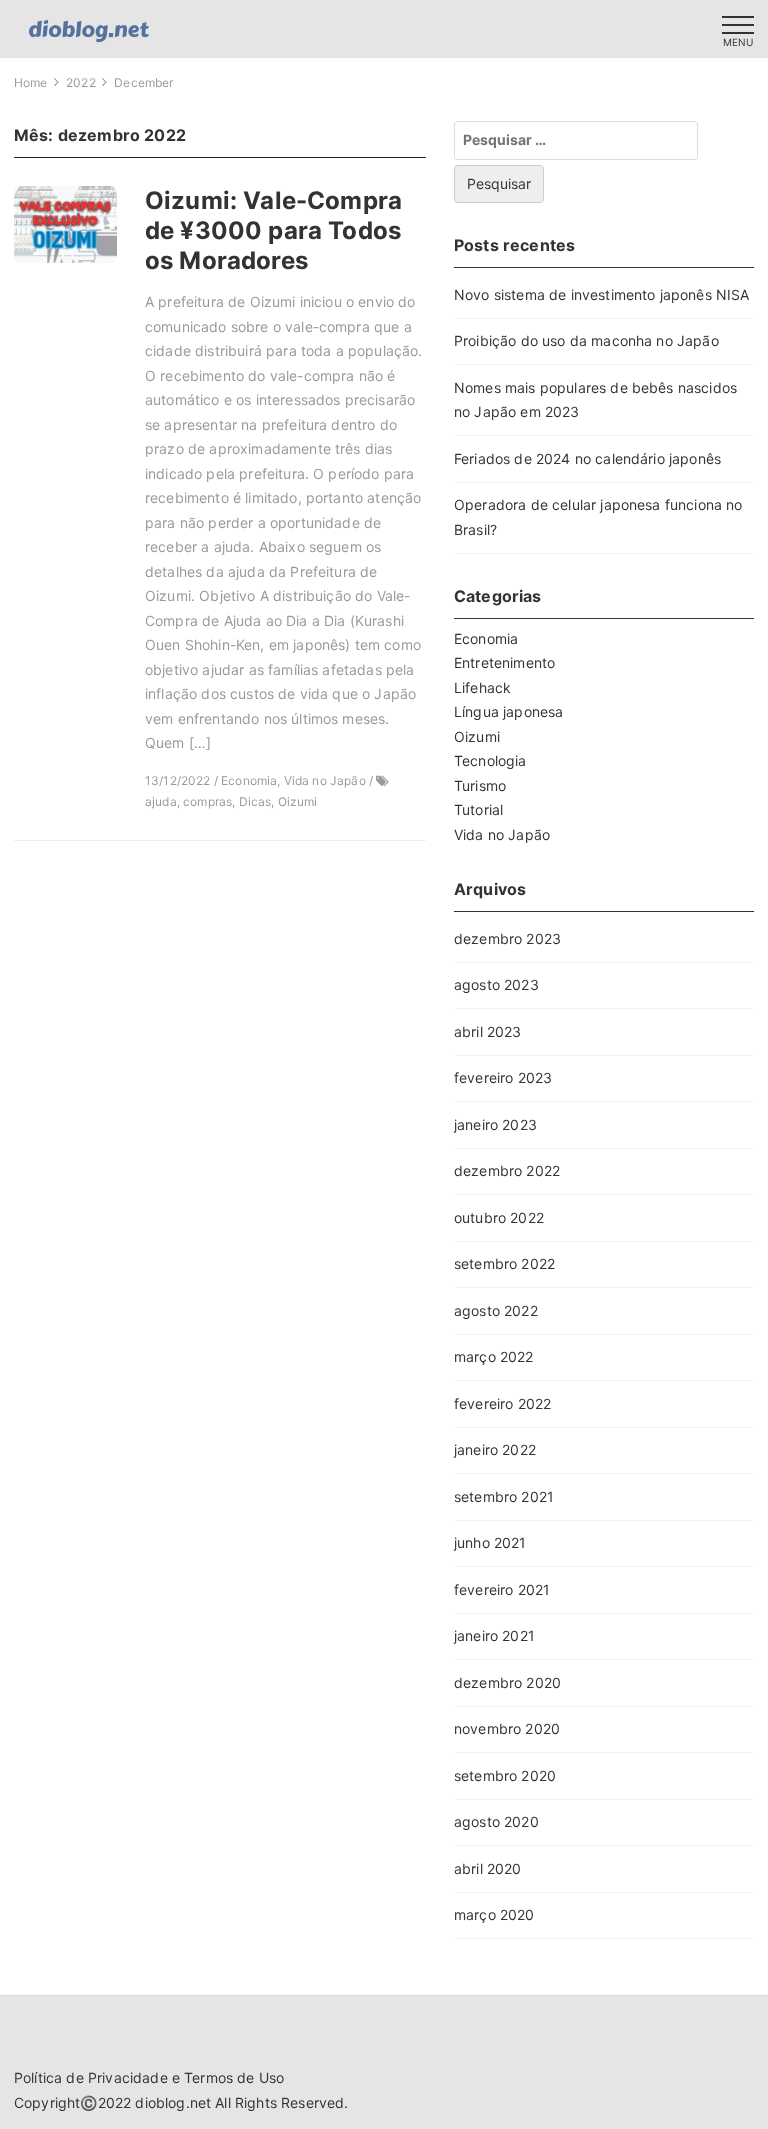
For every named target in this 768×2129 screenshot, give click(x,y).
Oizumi (477, 736)
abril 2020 (488, 1868)
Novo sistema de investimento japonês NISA (602, 294)
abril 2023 (488, 1031)
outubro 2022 (499, 1217)
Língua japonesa (508, 711)
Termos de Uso (234, 2077)
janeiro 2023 (495, 1124)
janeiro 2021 (494, 1635)
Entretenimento (504, 662)
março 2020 (494, 1914)
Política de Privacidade (91, 2077)
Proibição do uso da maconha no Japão (586, 340)
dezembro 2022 (507, 1170)
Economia (486, 638)
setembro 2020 (505, 1775)
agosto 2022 (496, 1310)
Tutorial (478, 809)
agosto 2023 (496, 984)
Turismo (480, 785)
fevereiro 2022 (502, 1403)
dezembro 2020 (507, 1682)
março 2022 (494, 1356)
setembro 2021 (504, 1496)
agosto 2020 (496, 1821)
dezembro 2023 (507, 938)
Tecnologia (490, 760)
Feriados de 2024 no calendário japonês (587, 458)
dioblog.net (173, 2102)
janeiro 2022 (495, 1449)
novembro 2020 (507, 1728)
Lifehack (482, 687)
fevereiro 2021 (502, 1589)
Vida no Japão (502, 834)
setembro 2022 (504, 1263)
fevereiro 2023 (503, 1077)
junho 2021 (490, 1542)
